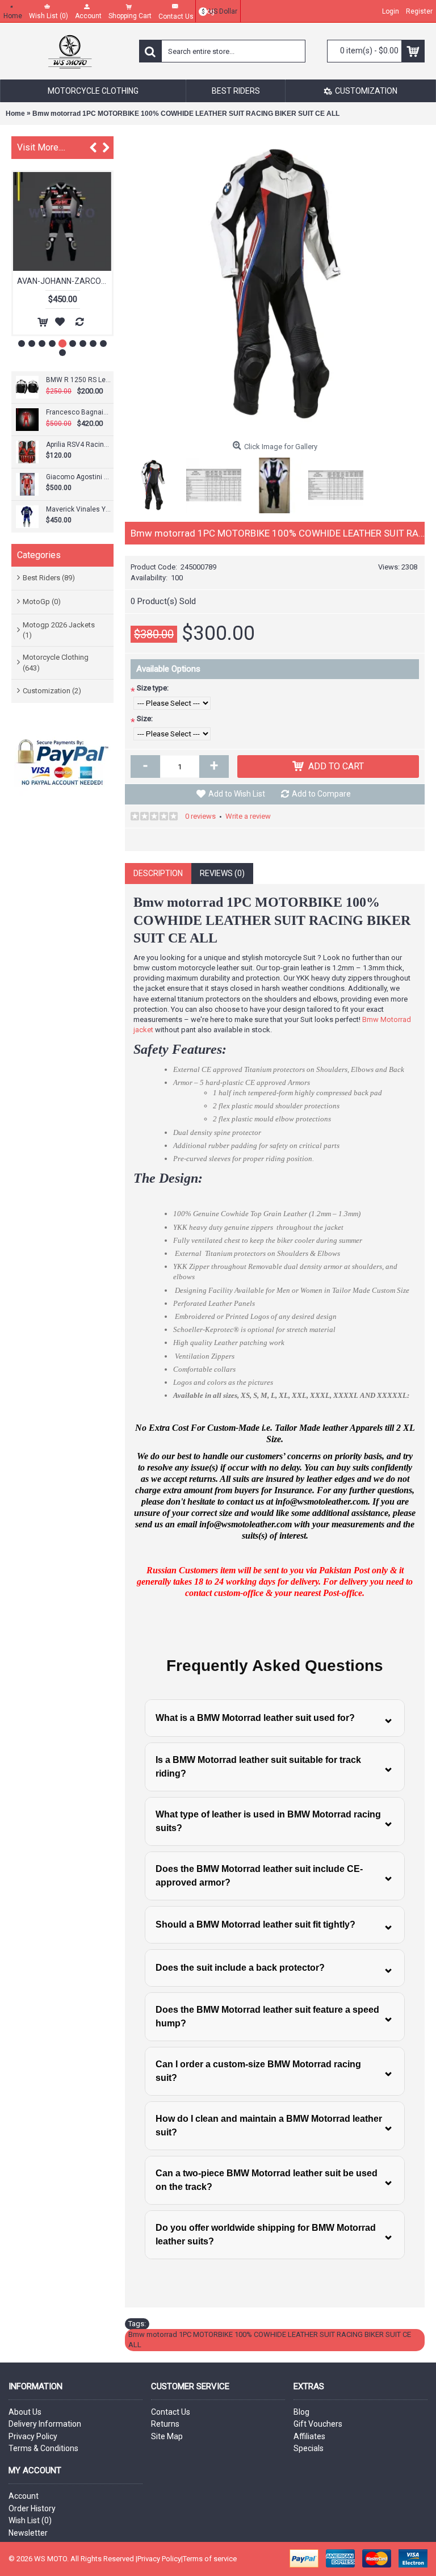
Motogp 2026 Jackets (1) (59, 630)
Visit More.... (41, 147)
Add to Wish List (237, 794)
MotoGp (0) (42, 602)
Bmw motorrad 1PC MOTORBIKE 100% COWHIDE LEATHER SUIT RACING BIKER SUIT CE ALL (186, 114)
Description (158, 873)
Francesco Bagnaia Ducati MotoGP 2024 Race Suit (78, 412)
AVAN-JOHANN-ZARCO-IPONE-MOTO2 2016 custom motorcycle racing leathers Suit (64, 281)
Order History (32, 2508)
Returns (165, 2424)
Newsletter (28, 2533)
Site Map (167, 2436)
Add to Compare (321, 794)
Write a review (248, 816)
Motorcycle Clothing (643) (56, 662)
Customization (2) (52, 691)
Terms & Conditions (43, 2448)
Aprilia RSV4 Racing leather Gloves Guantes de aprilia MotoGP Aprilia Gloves (78, 445)
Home (15, 114)
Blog (301, 2412)
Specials (309, 2448)
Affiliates (309, 2436)
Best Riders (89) (49, 578)
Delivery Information (45, 2424)
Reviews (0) (222, 873)
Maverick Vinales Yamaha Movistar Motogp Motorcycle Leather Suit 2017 (78, 509)
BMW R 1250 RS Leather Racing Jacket (78, 380)
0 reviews (200, 816)
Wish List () (30, 2520)
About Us (25, 2412)
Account (24, 2496)
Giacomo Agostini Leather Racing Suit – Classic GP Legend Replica (78, 477)
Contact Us (171, 2412)
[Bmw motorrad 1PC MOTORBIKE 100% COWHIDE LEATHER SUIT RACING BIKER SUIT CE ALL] (275, 286)
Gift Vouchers (318, 2424)
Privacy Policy (33, 2436)
